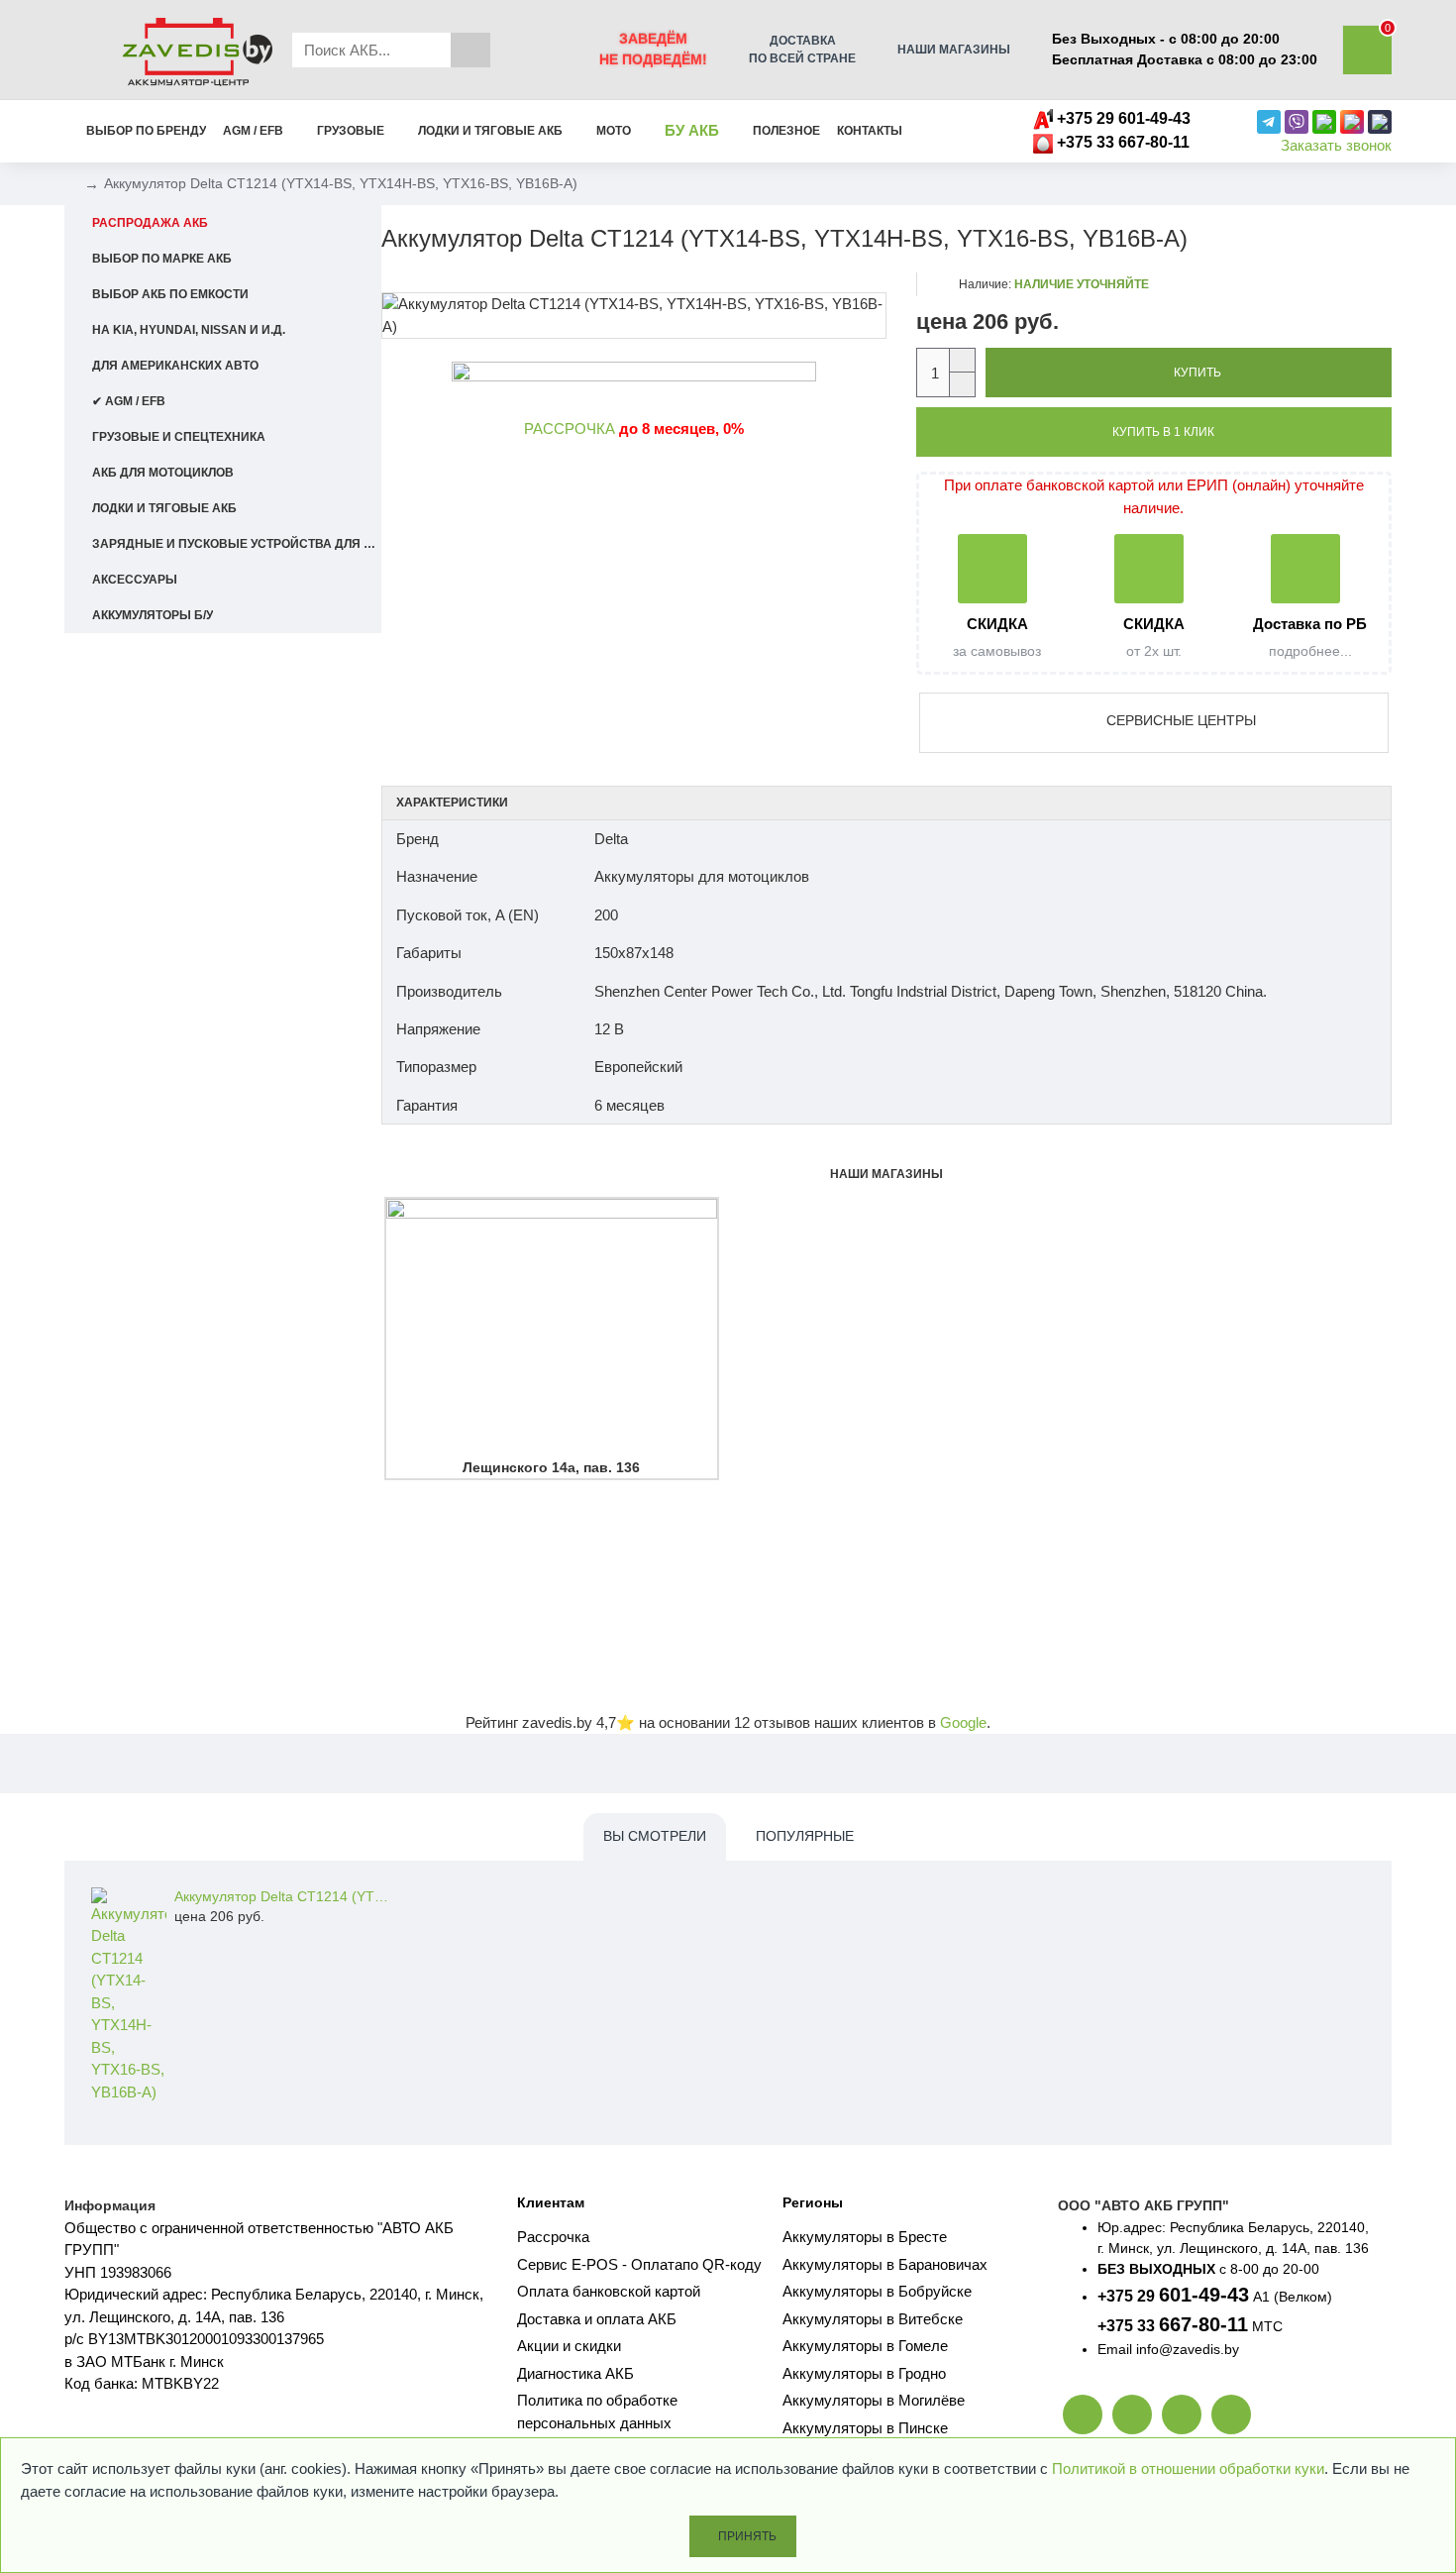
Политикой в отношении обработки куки (1188, 2468)
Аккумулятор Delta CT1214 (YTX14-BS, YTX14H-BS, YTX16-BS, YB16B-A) (283, 1896)
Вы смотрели (655, 1836)
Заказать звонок (1336, 145)
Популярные (805, 1836)
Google (963, 1722)
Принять (747, 2536)
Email (1115, 2349)
